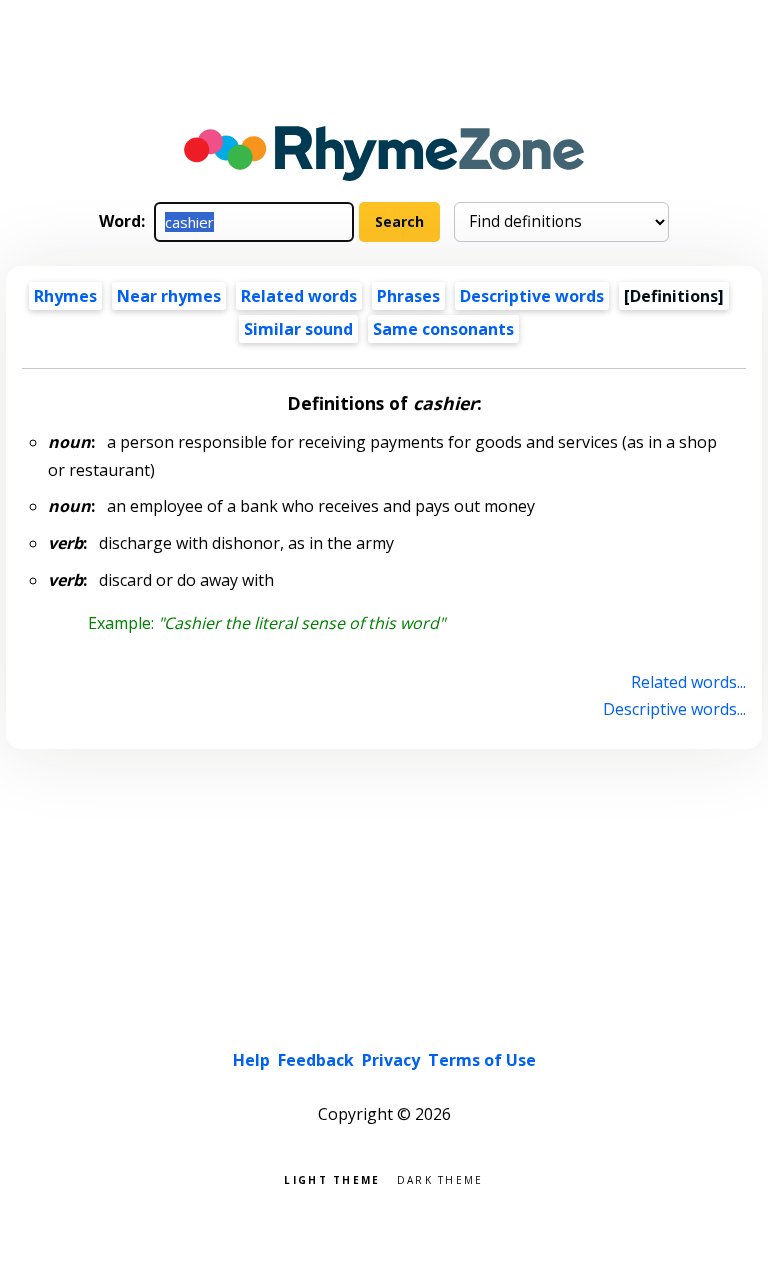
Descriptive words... (674, 709)
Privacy (391, 1060)
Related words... (688, 682)
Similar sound (298, 329)
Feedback (316, 1060)
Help (251, 1060)
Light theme (332, 1178)
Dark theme (440, 1178)
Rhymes (65, 296)
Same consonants (443, 329)
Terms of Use (482, 1060)
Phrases (408, 296)
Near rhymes (169, 296)
